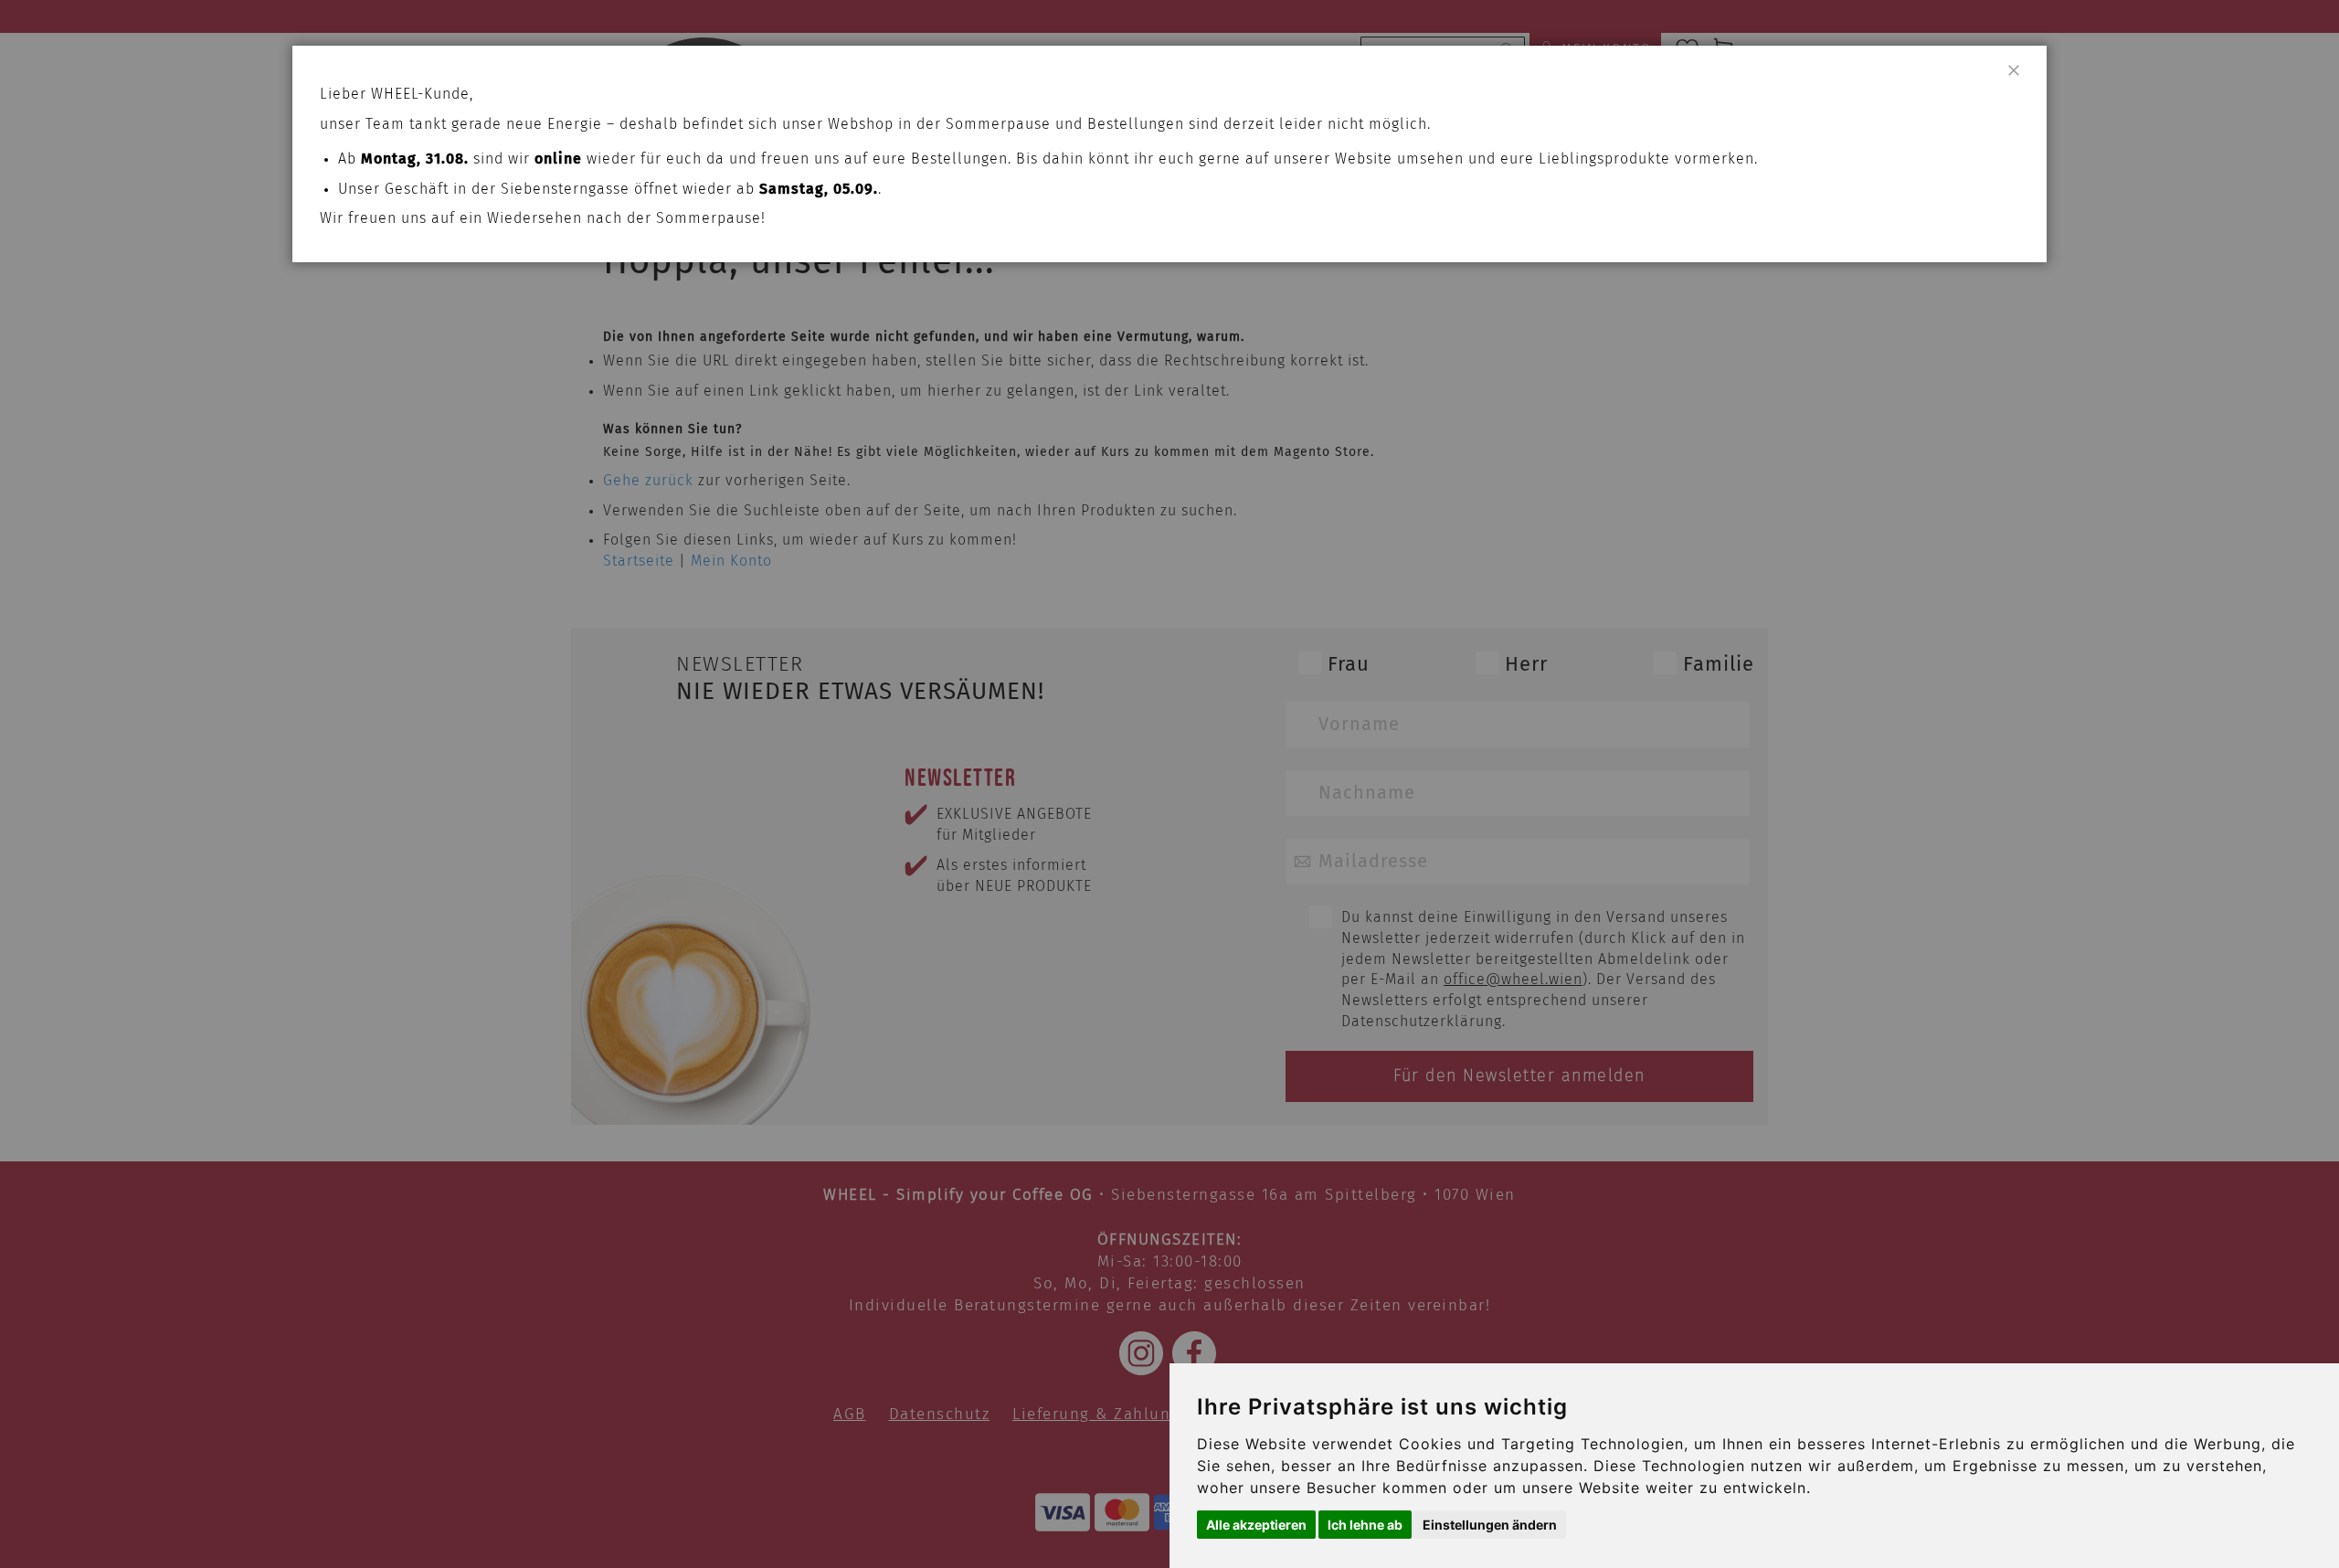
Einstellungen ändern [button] (1490, 1525)
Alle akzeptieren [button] (1256, 1525)
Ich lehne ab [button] (1365, 1525)
